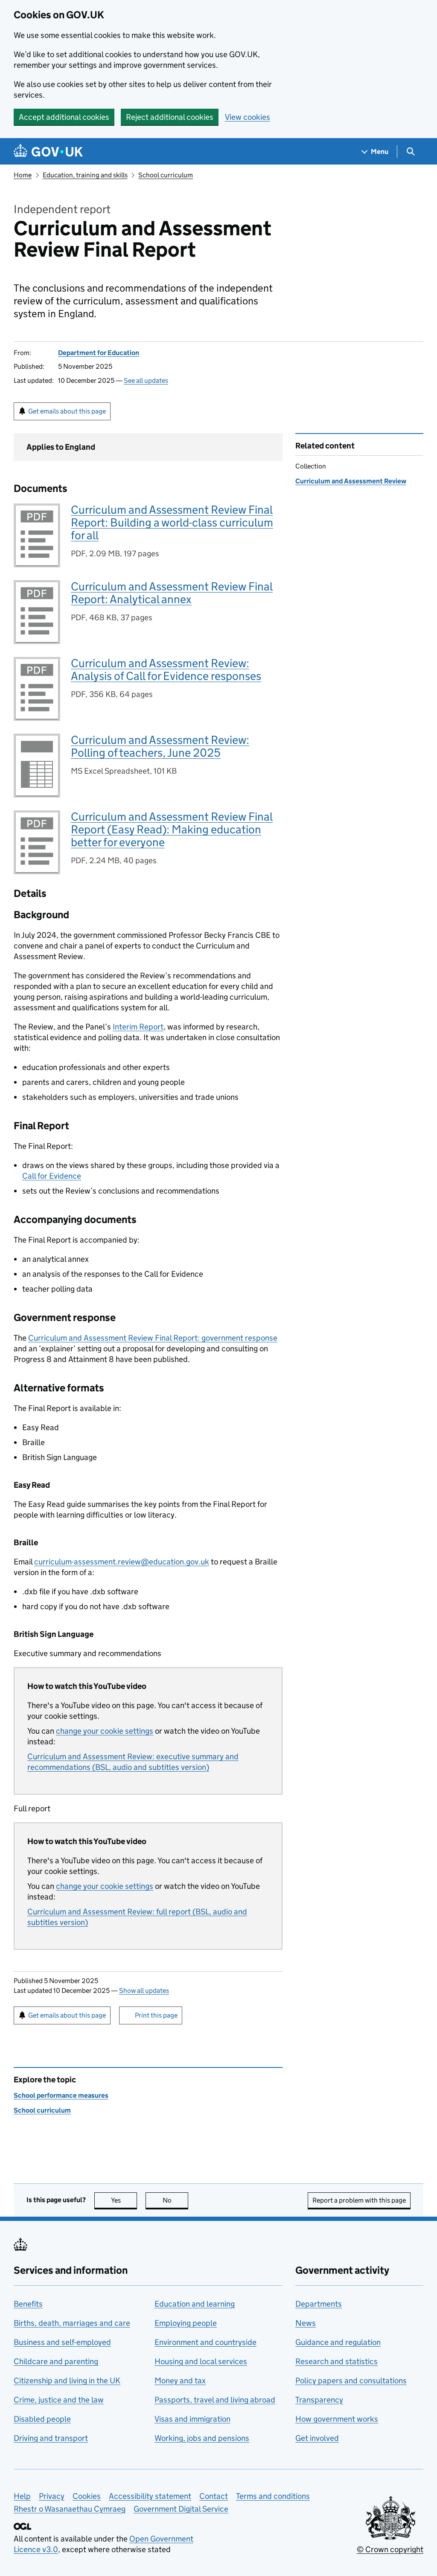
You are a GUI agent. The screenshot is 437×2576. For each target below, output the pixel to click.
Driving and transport (51, 2438)
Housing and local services (201, 2361)
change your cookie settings (105, 1731)
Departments (319, 2304)
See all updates (146, 380)
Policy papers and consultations (351, 2381)
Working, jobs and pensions (202, 2438)
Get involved (317, 2438)
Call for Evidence (52, 1176)
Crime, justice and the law (59, 2400)
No (175, 2200)
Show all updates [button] (144, 1991)
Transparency (319, 2400)
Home (23, 175)
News (306, 2323)
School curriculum (166, 175)
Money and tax (180, 2381)
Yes (124, 2200)
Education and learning (195, 2304)
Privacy (52, 2496)
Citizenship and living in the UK (67, 2381)
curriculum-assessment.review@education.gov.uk (122, 1562)
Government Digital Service (181, 2509)
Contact (214, 2496)
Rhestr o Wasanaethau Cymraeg (70, 2509)
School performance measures (61, 2095)
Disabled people (42, 2419)
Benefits (28, 2304)
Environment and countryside (205, 2342)
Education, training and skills (85, 175)
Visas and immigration (192, 2419)
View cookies (248, 117)
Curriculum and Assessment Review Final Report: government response (153, 1338)
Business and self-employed (62, 2342)
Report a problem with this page (359, 2200)
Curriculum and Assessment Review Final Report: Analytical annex (172, 593)
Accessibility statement (150, 2496)
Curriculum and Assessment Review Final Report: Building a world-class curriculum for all (172, 522)
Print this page (156, 2015)
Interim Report (138, 1027)
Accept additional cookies (64, 117)
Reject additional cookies (170, 117)
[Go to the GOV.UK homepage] (48, 152)
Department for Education (99, 353)
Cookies (87, 2496)
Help (22, 2496)
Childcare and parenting (56, 2361)
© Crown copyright (390, 2549)
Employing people (186, 2323)
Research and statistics (336, 2361)
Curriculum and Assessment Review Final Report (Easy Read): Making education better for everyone (172, 829)
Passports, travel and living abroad (215, 2400)
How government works (337, 2419)
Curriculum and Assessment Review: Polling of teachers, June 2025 (160, 746)
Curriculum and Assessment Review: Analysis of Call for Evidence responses (166, 669)
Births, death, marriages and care (72, 2323)
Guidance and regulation (338, 2342)
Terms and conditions (273, 2496)
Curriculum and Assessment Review (351, 481)
